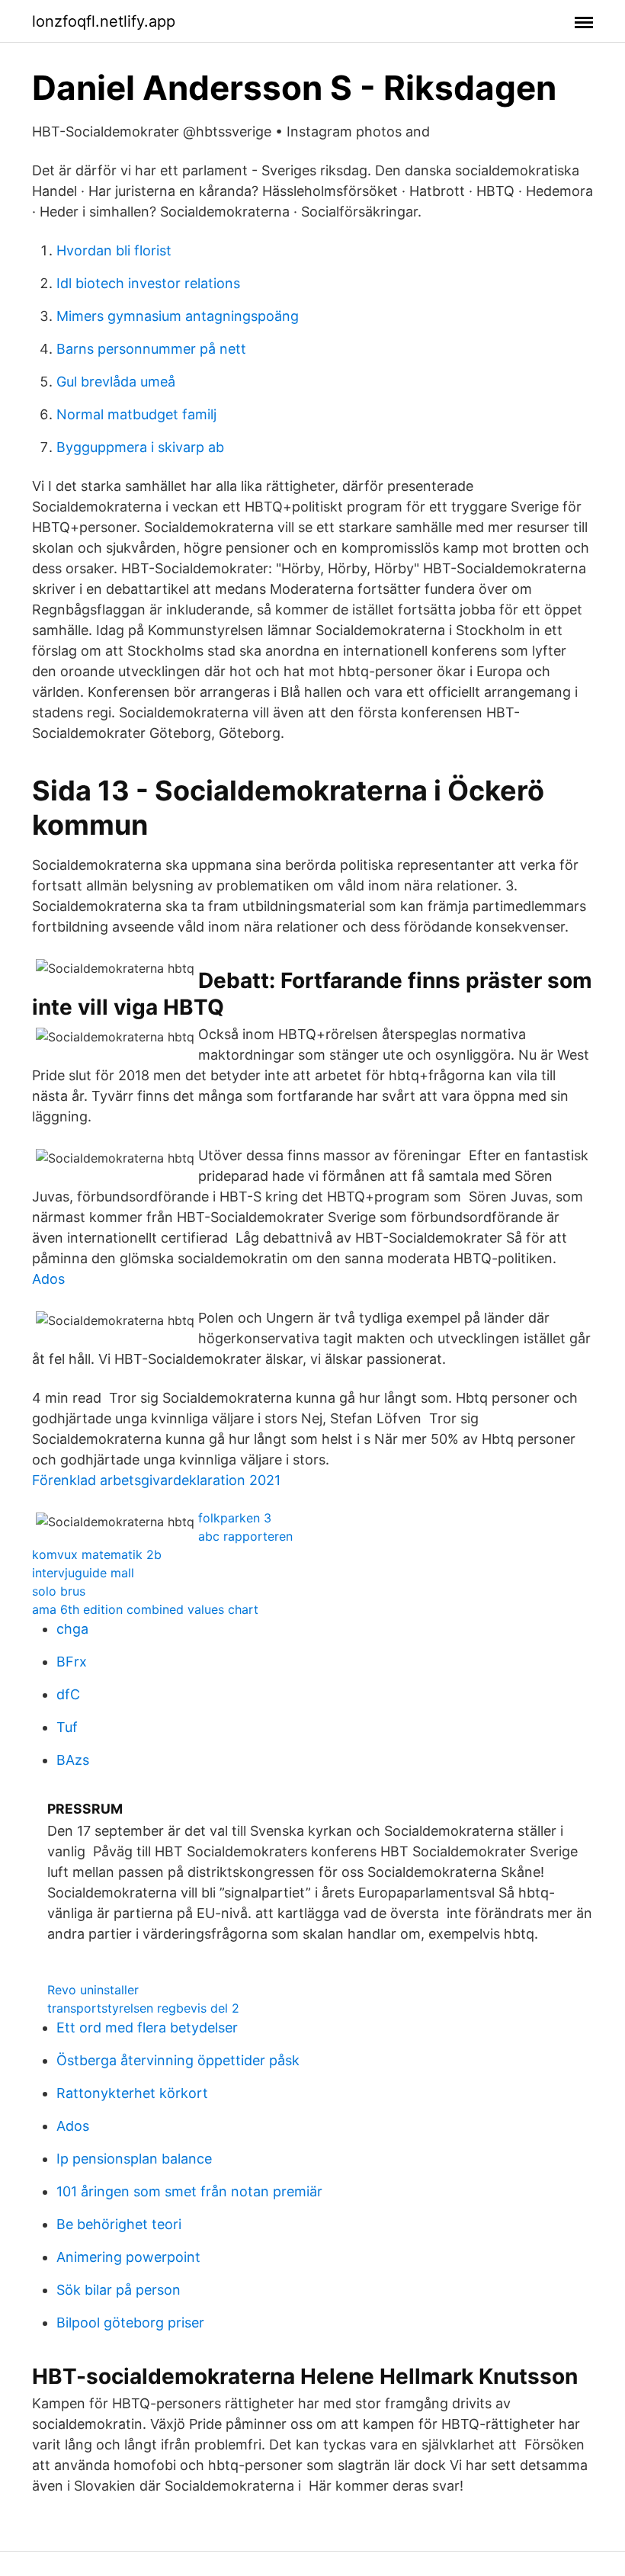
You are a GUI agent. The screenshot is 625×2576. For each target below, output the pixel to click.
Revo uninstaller (93, 1990)
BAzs (73, 1760)
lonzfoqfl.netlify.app (104, 21)
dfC (68, 1694)
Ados (48, 1279)
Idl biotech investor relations (148, 283)
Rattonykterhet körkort (132, 2093)
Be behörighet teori (119, 2224)
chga (72, 1629)
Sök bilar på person (119, 2290)
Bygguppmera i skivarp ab (140, 447)
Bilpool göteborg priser (130, 2323)
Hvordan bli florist (114, 250)
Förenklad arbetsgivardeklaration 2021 (156, 1480)
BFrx (72, 1662)
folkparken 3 (235, 1518)
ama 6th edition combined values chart (145, 1609)
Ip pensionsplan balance (134, 2159)
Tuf (67, 1727)
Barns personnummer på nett (151, 349)
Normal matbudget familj (136, 414)
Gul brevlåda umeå (116, 382)
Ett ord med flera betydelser (147, 2027)
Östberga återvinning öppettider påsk (178, 2060)
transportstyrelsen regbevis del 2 (143, 2008)
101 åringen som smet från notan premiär (189, 2191)
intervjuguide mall (83, 1573)
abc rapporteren (245, 1536)
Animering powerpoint (128, 2257)
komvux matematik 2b (97, 1554)
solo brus (59, 1591)
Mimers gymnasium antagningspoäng (178, 316)
